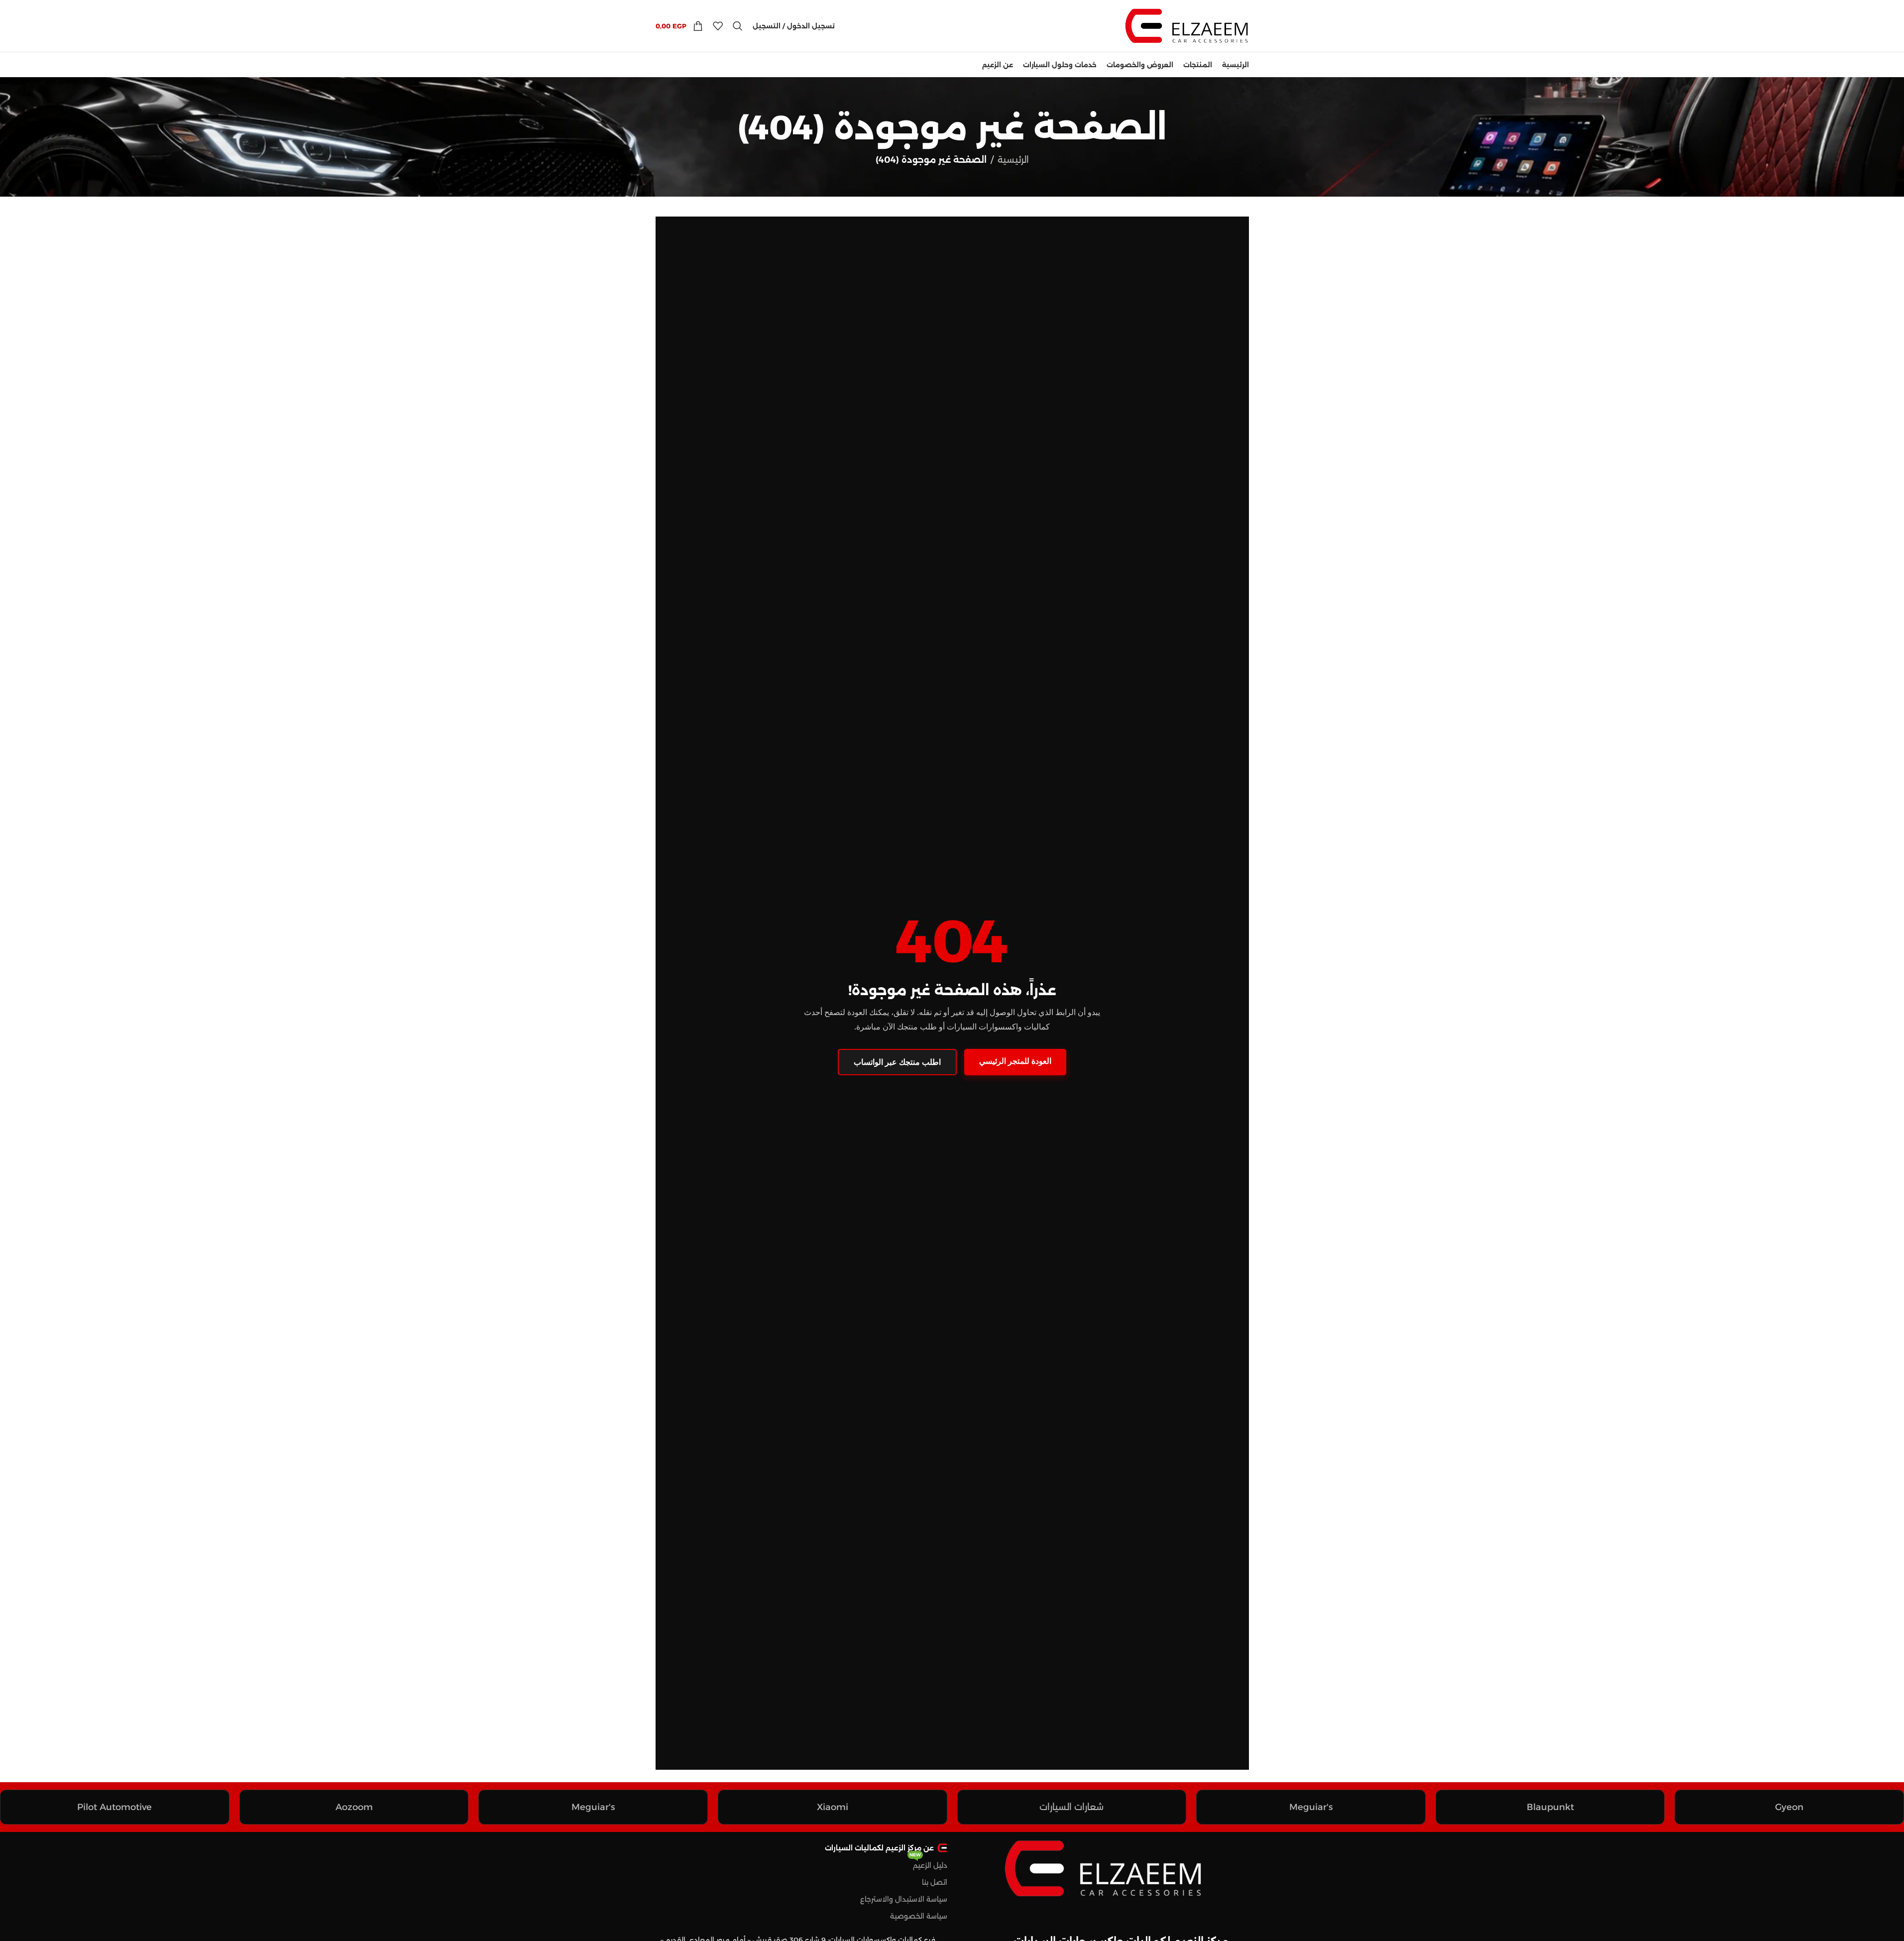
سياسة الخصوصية (919, 1916)
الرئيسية (1013, 160)
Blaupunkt (1550, 1807)
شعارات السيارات (1071, 1807)
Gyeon (1789, 1807)
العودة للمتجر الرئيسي (1015, 1061)
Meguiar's (1311, 1807)
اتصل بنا (935, 1882)
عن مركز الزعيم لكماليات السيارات (879, 1848)
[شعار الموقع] (1187, 25)
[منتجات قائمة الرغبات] (718, 26)
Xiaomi (833, 1807)
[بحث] (738, 26)
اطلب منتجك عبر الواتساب (897, 1062)
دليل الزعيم (928, 1863)
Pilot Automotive (114, 1807)
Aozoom (354, 1807)
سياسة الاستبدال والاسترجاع (904, 1899)
